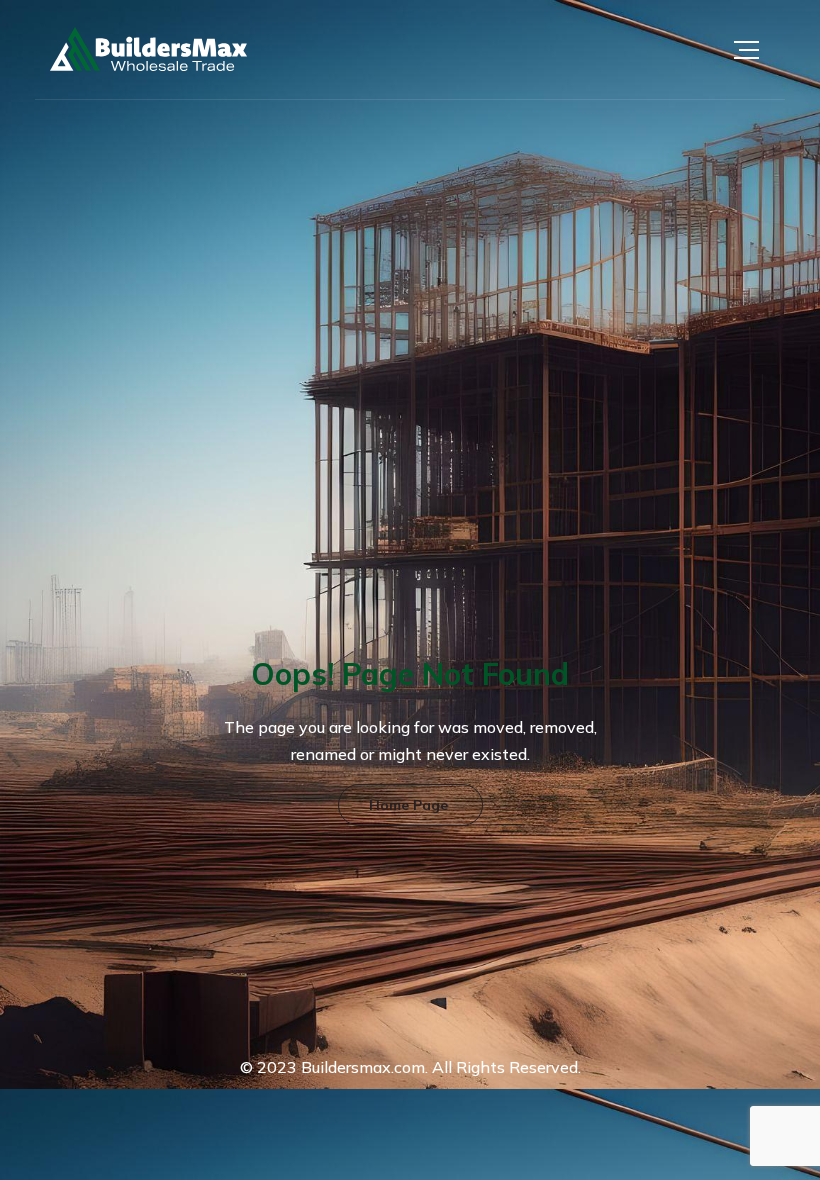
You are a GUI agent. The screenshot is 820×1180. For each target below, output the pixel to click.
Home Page (408, 805)
